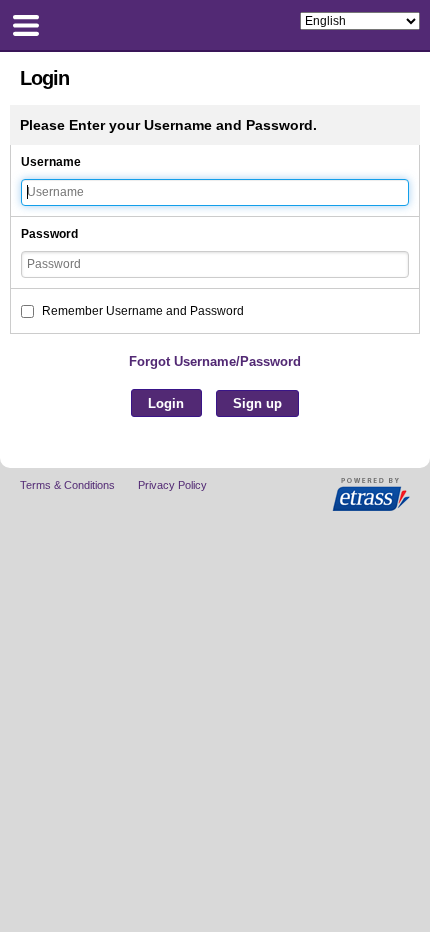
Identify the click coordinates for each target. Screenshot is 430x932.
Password (49, 234)
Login (166, 403)
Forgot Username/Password (215, 361)
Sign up (257, 403)
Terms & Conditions (67, 485)
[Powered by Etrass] (371, 495)
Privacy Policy (172, 485)
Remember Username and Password (141, 311)
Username (51, 162)
